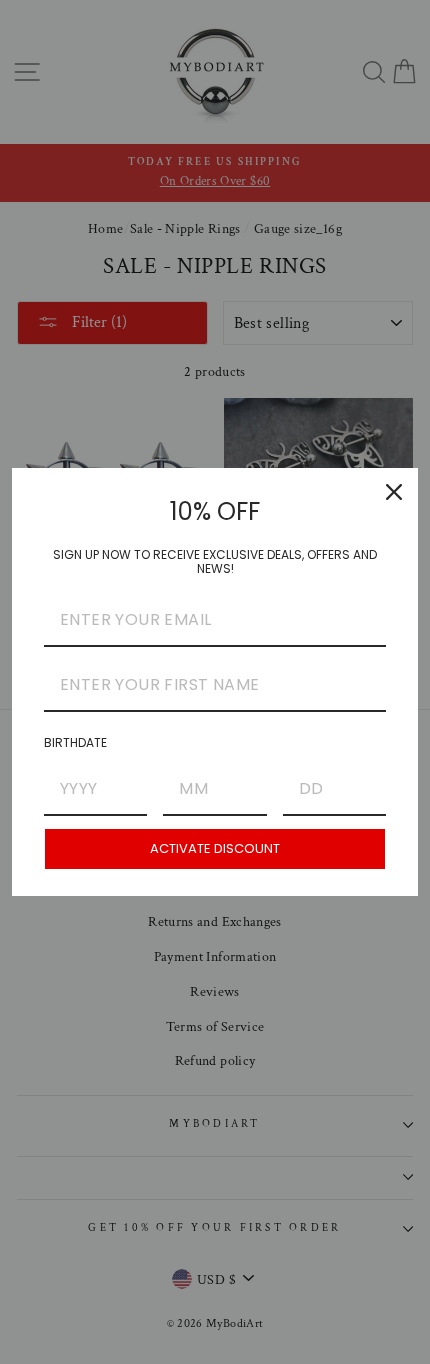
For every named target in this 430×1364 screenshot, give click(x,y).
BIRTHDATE (75, 742)
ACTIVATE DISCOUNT (215, 848)
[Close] (394, 492)
